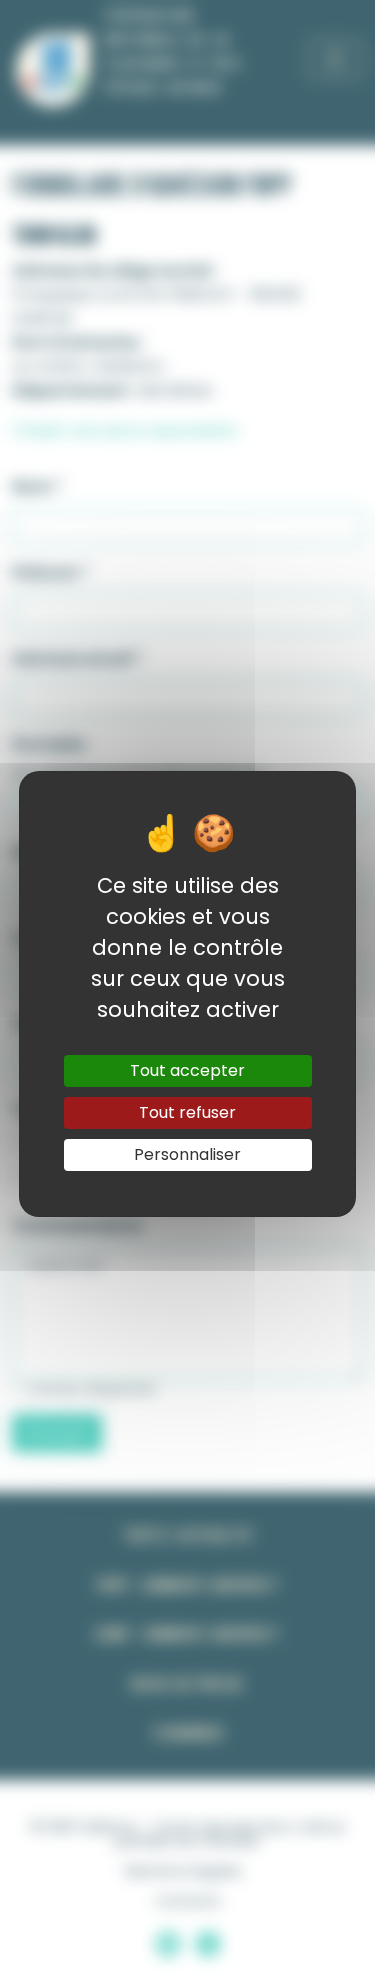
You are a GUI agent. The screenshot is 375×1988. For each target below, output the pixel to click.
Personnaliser (187, 1154)
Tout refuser (187, 1112)
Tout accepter (187, 1070)
